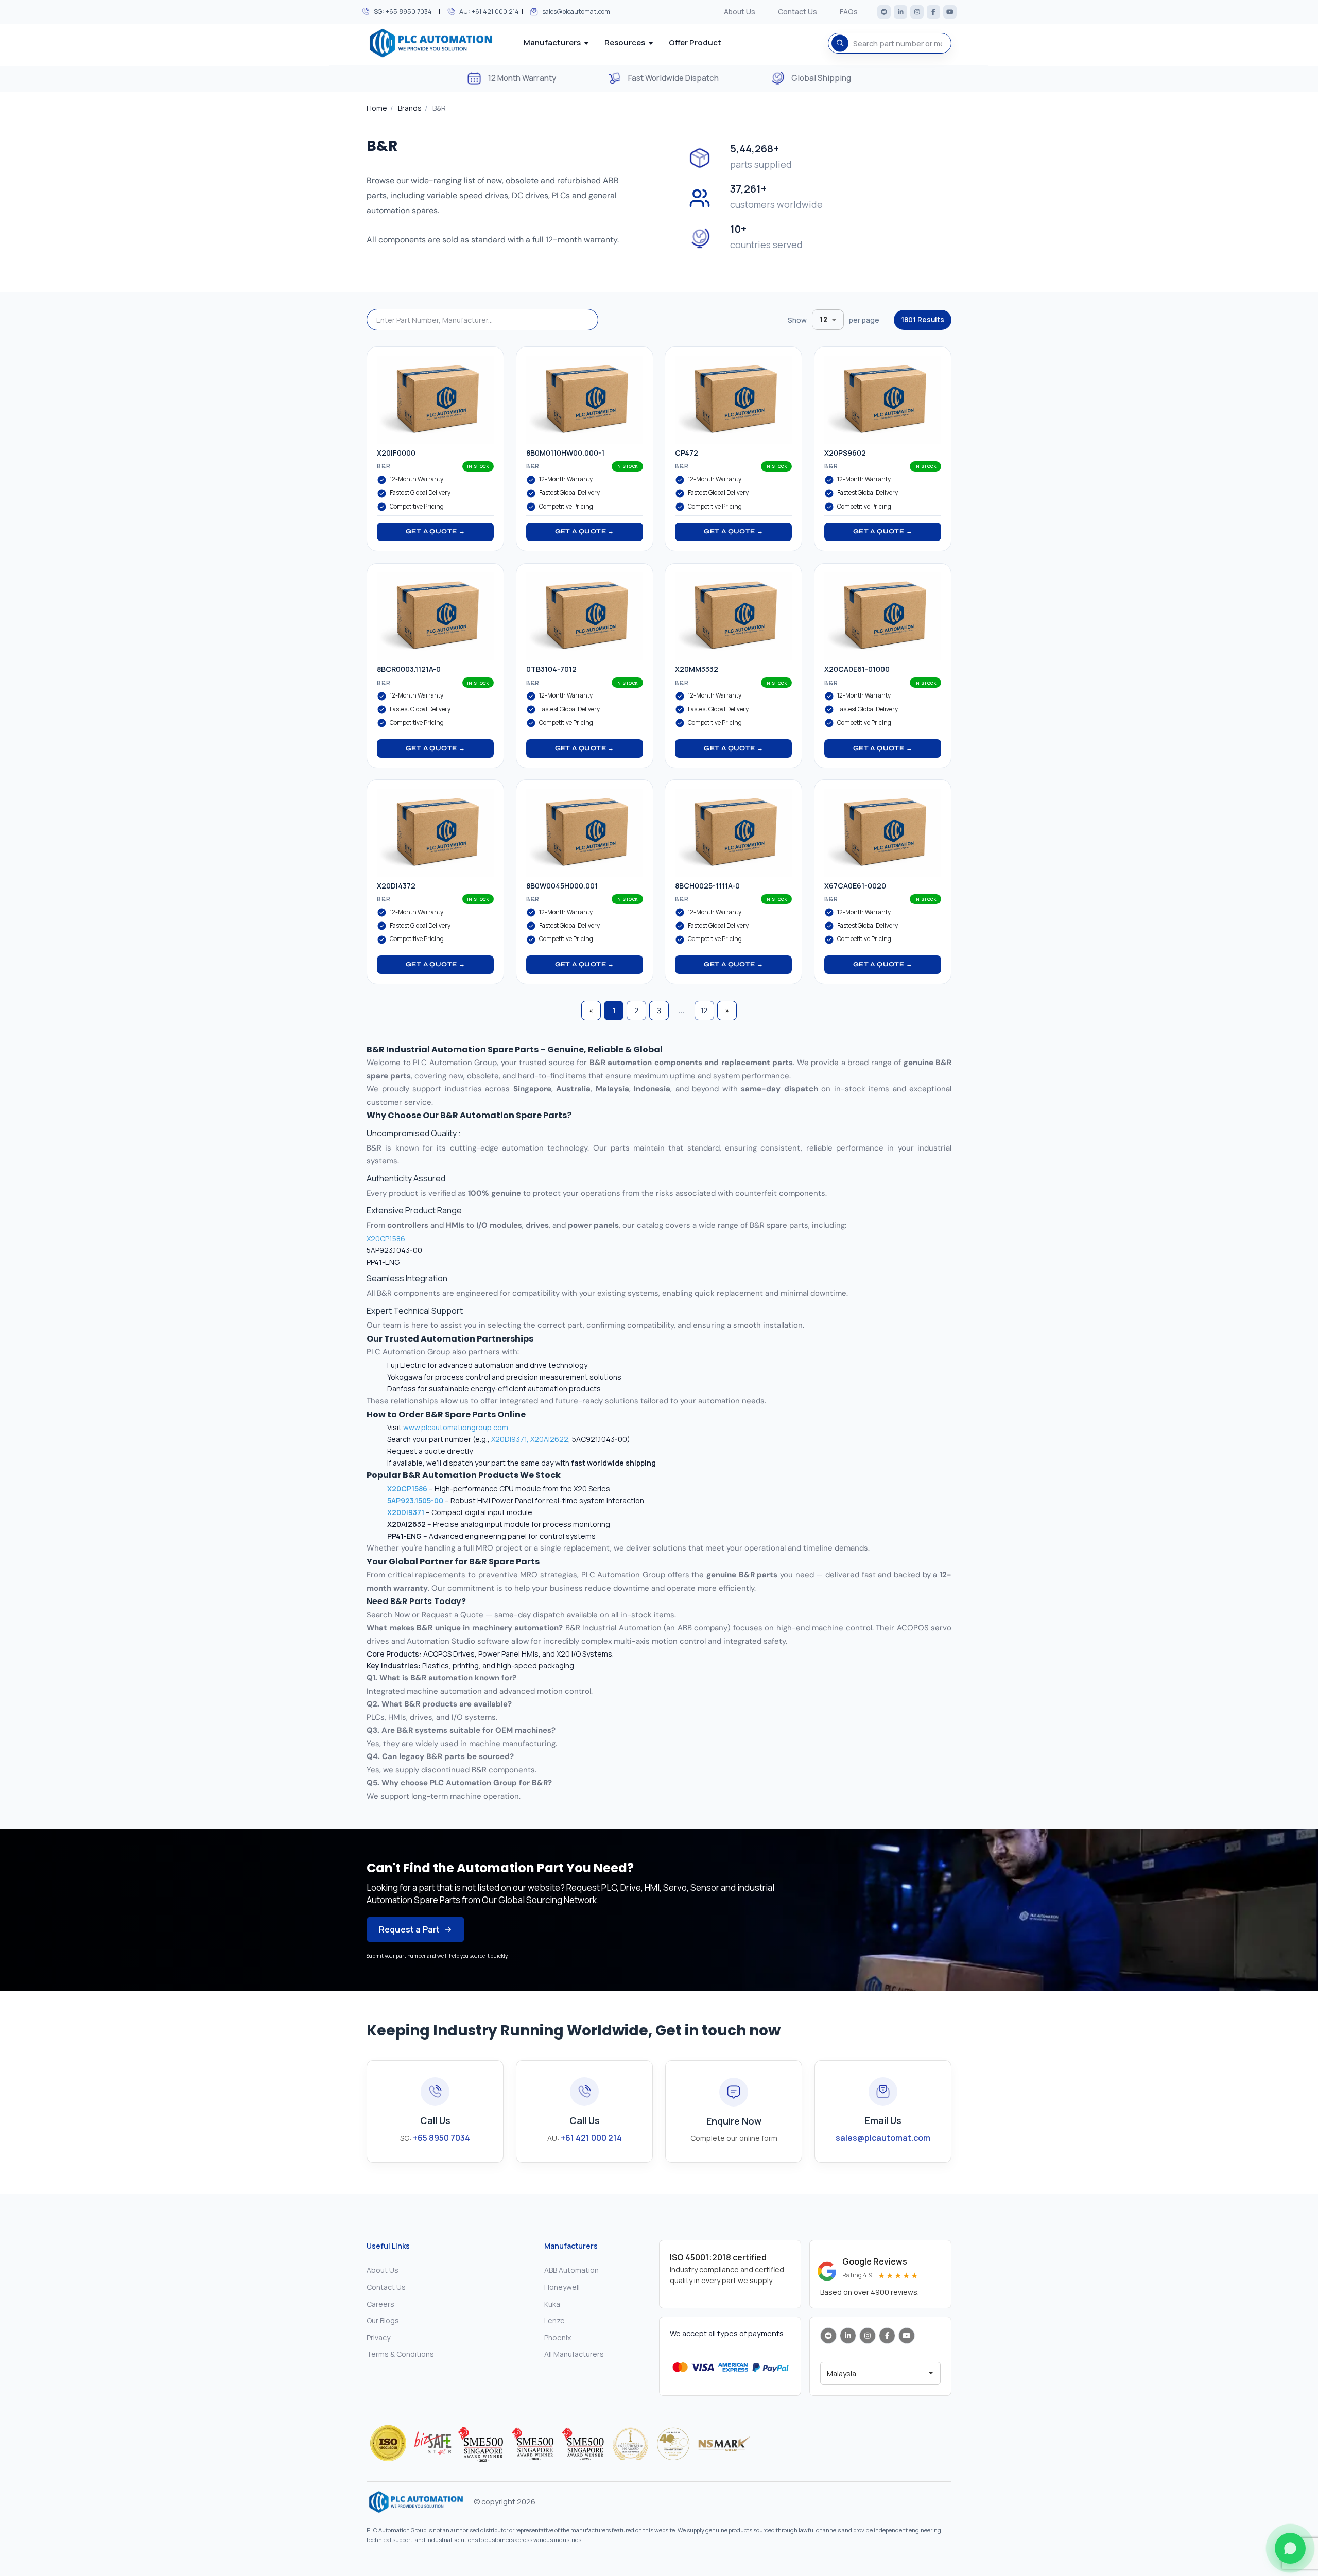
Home (377, 108)
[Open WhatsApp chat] (1290, 2548)
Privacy (378, 2337)
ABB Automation (571, 2270)
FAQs (849, 12)
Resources (625, 42)
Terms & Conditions (400, 2354)
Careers (380, 2304)
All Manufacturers (574, 2354)
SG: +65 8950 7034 (403, 12)
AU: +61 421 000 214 (489, 12)
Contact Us (797, 12)
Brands (410, 108)
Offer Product (695, 42)
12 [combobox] (823, 320)
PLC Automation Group (455, 1063)
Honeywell (562, 2287)
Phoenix (558, 2337)
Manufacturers (552, 42)
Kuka (552, 2304)
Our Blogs (383, 2320)
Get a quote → (435, 531)
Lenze (554, 2320)
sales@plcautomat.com (576, 12)
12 (704, 1011)
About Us (740, 12)
